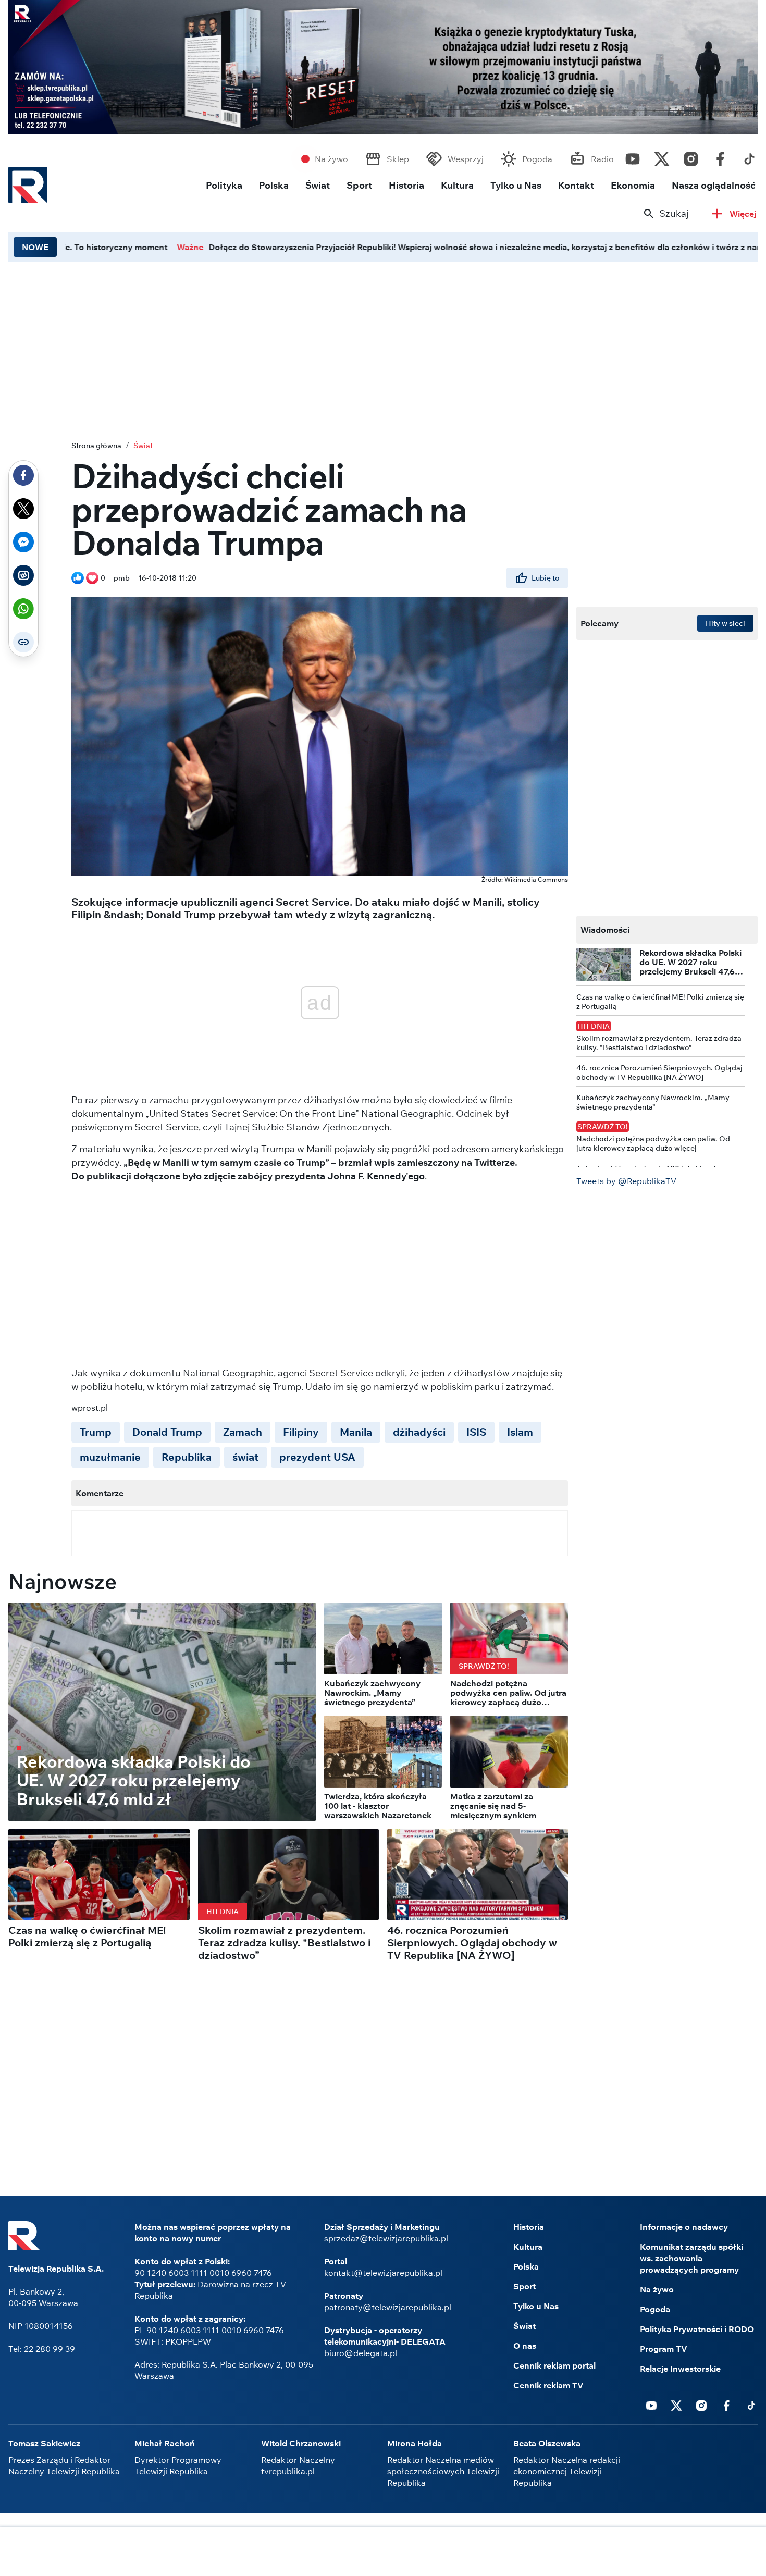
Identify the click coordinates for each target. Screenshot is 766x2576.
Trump (96, 1432)
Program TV (664, 2349)
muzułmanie (110, 1457)
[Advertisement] (383, 349)
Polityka (224, 185)
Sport (359, 185)
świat (245, 1457)
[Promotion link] (383, 67)
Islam (520, 1432)
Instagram (691, 156)
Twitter (662, 156)
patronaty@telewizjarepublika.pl (388, 2307)
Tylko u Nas (516, 185)
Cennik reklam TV (548, 2385)
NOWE (35, 247)
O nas (525, 2346)
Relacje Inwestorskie (680, 2369)
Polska (274, 185)
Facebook (720, 156)
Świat (318, 185)
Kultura (457, 185)
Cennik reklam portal (554, 2365)
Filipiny (301, 1432)
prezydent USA (317, 1457)
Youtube (633, 156)
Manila (356, 1432)
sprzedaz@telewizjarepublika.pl (386, 2238)
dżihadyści (419, 1432)
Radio (602, 159)
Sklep (398, 159)
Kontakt (576, 185)
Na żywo (331, 159)
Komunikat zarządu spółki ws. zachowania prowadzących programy (691, 2258)
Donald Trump (167, 1432)
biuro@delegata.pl (361, 2353)
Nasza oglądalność (714, 185)
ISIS (476, 1432)
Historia (406, 185)
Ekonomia (633, 185)
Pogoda (537, 159)
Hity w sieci (725, 623)
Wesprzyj (466, 159)
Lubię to (546, 578)
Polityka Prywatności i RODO (697, 2329)
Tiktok (749, 156)
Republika (187, 1457)
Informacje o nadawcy (684, 2227)
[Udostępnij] (23, 475)
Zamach (243, 1432)
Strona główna (96, 446)
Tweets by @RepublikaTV (626, 1181)
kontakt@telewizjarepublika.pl (383, 2273)
